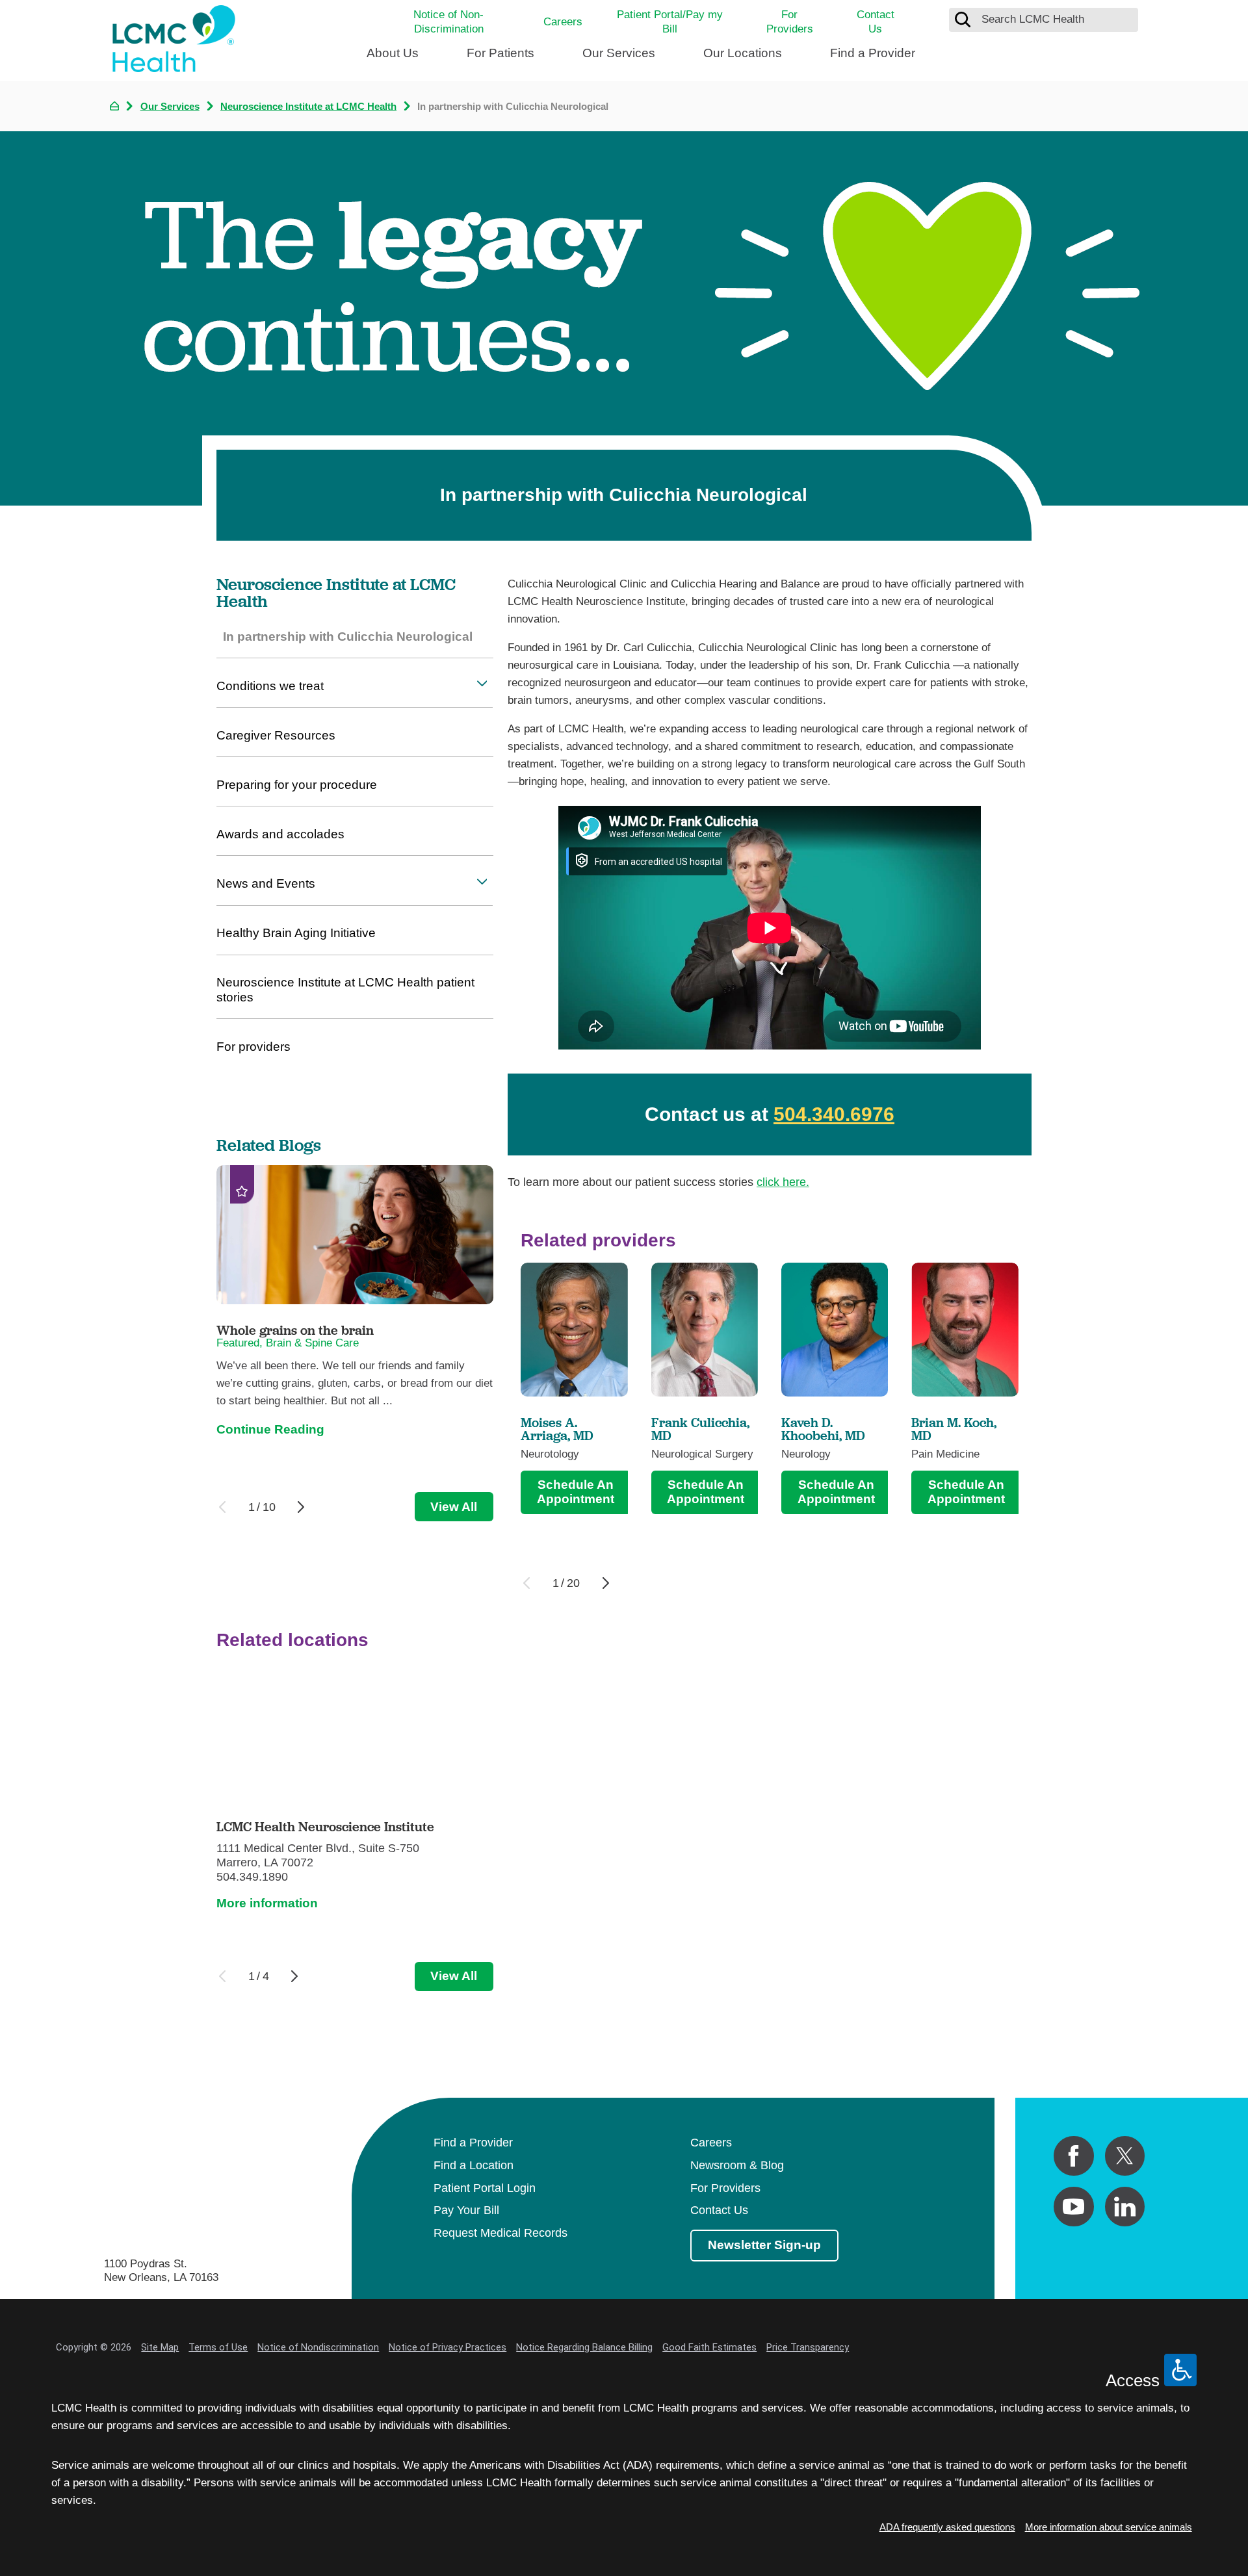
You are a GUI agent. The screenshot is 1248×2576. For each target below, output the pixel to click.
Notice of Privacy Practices (448, 2347)
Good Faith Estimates (709, 2347)
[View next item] (606, 1583)
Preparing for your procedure (297, 785)
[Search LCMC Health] (963, 19)
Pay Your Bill (466, 2210)
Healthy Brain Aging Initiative (296, 933)
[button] (482, 684)
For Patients (500, 53)
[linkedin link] (1125, 2207)
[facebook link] (1073, 2156)
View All (454, 1507)
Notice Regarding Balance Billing (584, 2347)
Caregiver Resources (276, 735)
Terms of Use (218, 2347)
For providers (253, 1047)
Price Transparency (808, 2347)
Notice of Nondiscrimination (318, 2347)
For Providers (790, 22)
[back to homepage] (114, 106)
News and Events (266, 883)
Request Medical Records (500, 2233)
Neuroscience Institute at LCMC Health (308, 106)
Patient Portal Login (485, 2188)
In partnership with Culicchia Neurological (348, 637)
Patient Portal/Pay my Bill (670, 22)
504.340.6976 (834, 1114)
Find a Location (474, 2165)
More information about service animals (1109, 2527)
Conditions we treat (270, 686)
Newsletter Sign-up (764, 2245)
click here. (783, 1182)
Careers (563, 22)
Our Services (619, 53)
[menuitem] (393, 59)
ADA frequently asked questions (947, 2527)
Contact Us (876, 22)
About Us (393, 53)
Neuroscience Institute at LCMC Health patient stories (345, 990)
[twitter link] (1125, 2156)
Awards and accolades (280, 834)
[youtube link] (1073, 2207)
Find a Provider (873, 53)
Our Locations (743, 53)
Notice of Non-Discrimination (448, 22)
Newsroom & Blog (737, 2165)
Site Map (160, 2347)
